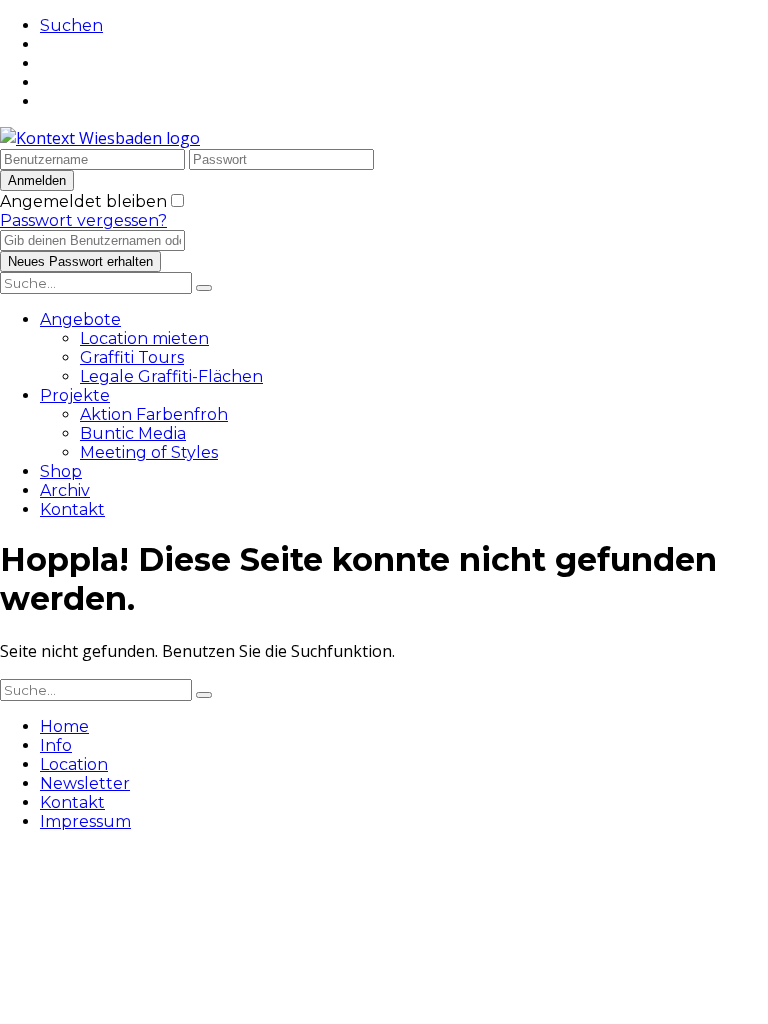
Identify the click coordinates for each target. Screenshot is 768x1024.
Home (64, 726)
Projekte (75, 395)
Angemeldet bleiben (83, 201)
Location (74, 764)
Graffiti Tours (132, 357)
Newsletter (85, 783)
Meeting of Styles (149, 452)
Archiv (65, 490)
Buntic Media (133, 433)
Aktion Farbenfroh (154, 414)
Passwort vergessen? (83, 220)
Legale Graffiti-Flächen (171, 376)
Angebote (80, 319)
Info (56, 745)
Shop (61, 471)
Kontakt (72, 509)
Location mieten (144, 338)
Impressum (85, 821)
